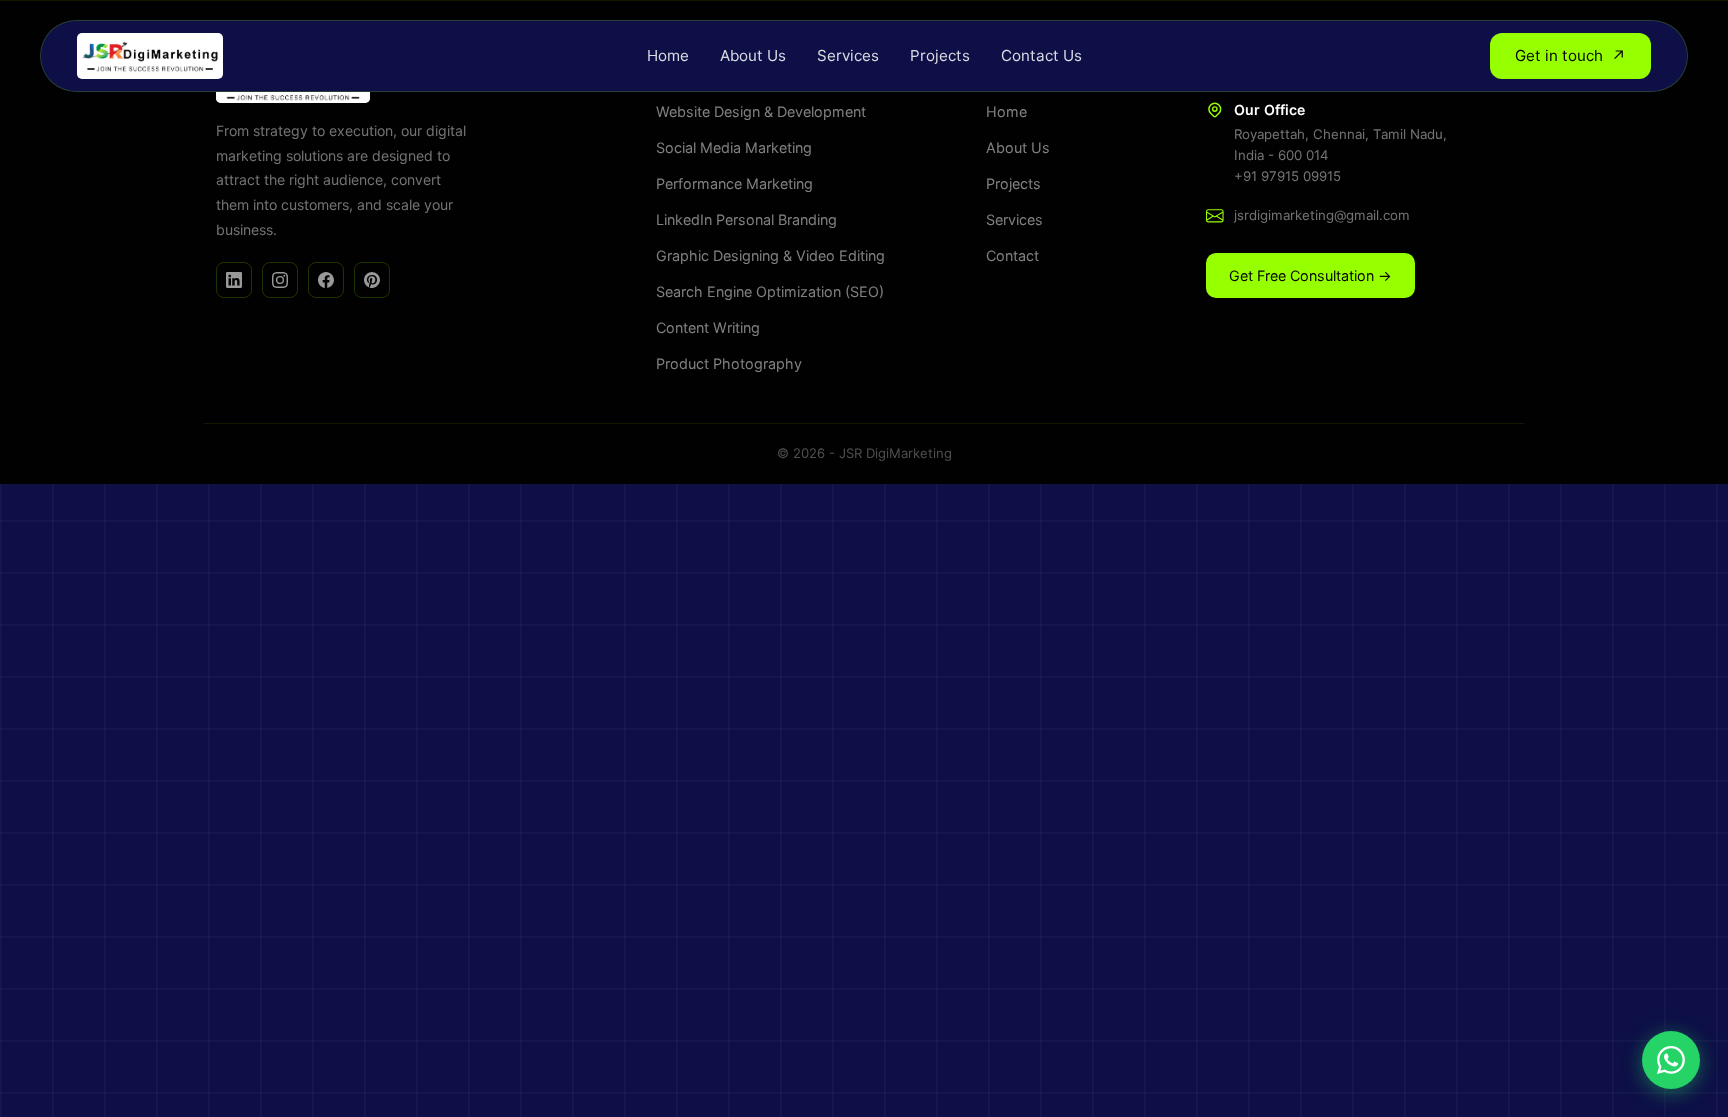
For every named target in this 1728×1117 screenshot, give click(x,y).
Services (848, 55)
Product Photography (729, 363)
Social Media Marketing (734, 147)
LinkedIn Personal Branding (746, 219)
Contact (1012, 255)
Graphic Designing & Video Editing (770, 255)
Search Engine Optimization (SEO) (770, 291)
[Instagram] (280, 280)
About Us (753, 55)
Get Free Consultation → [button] (1310, 275)
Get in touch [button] (1570, 56)
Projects (940, 55)
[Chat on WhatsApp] (1671, 1060)
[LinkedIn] (234, 280)
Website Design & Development (761, 111)
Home (668, 55)
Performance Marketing (734, 183)
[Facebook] (326, 280)
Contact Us (1041, 55)
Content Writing (708, 327)
